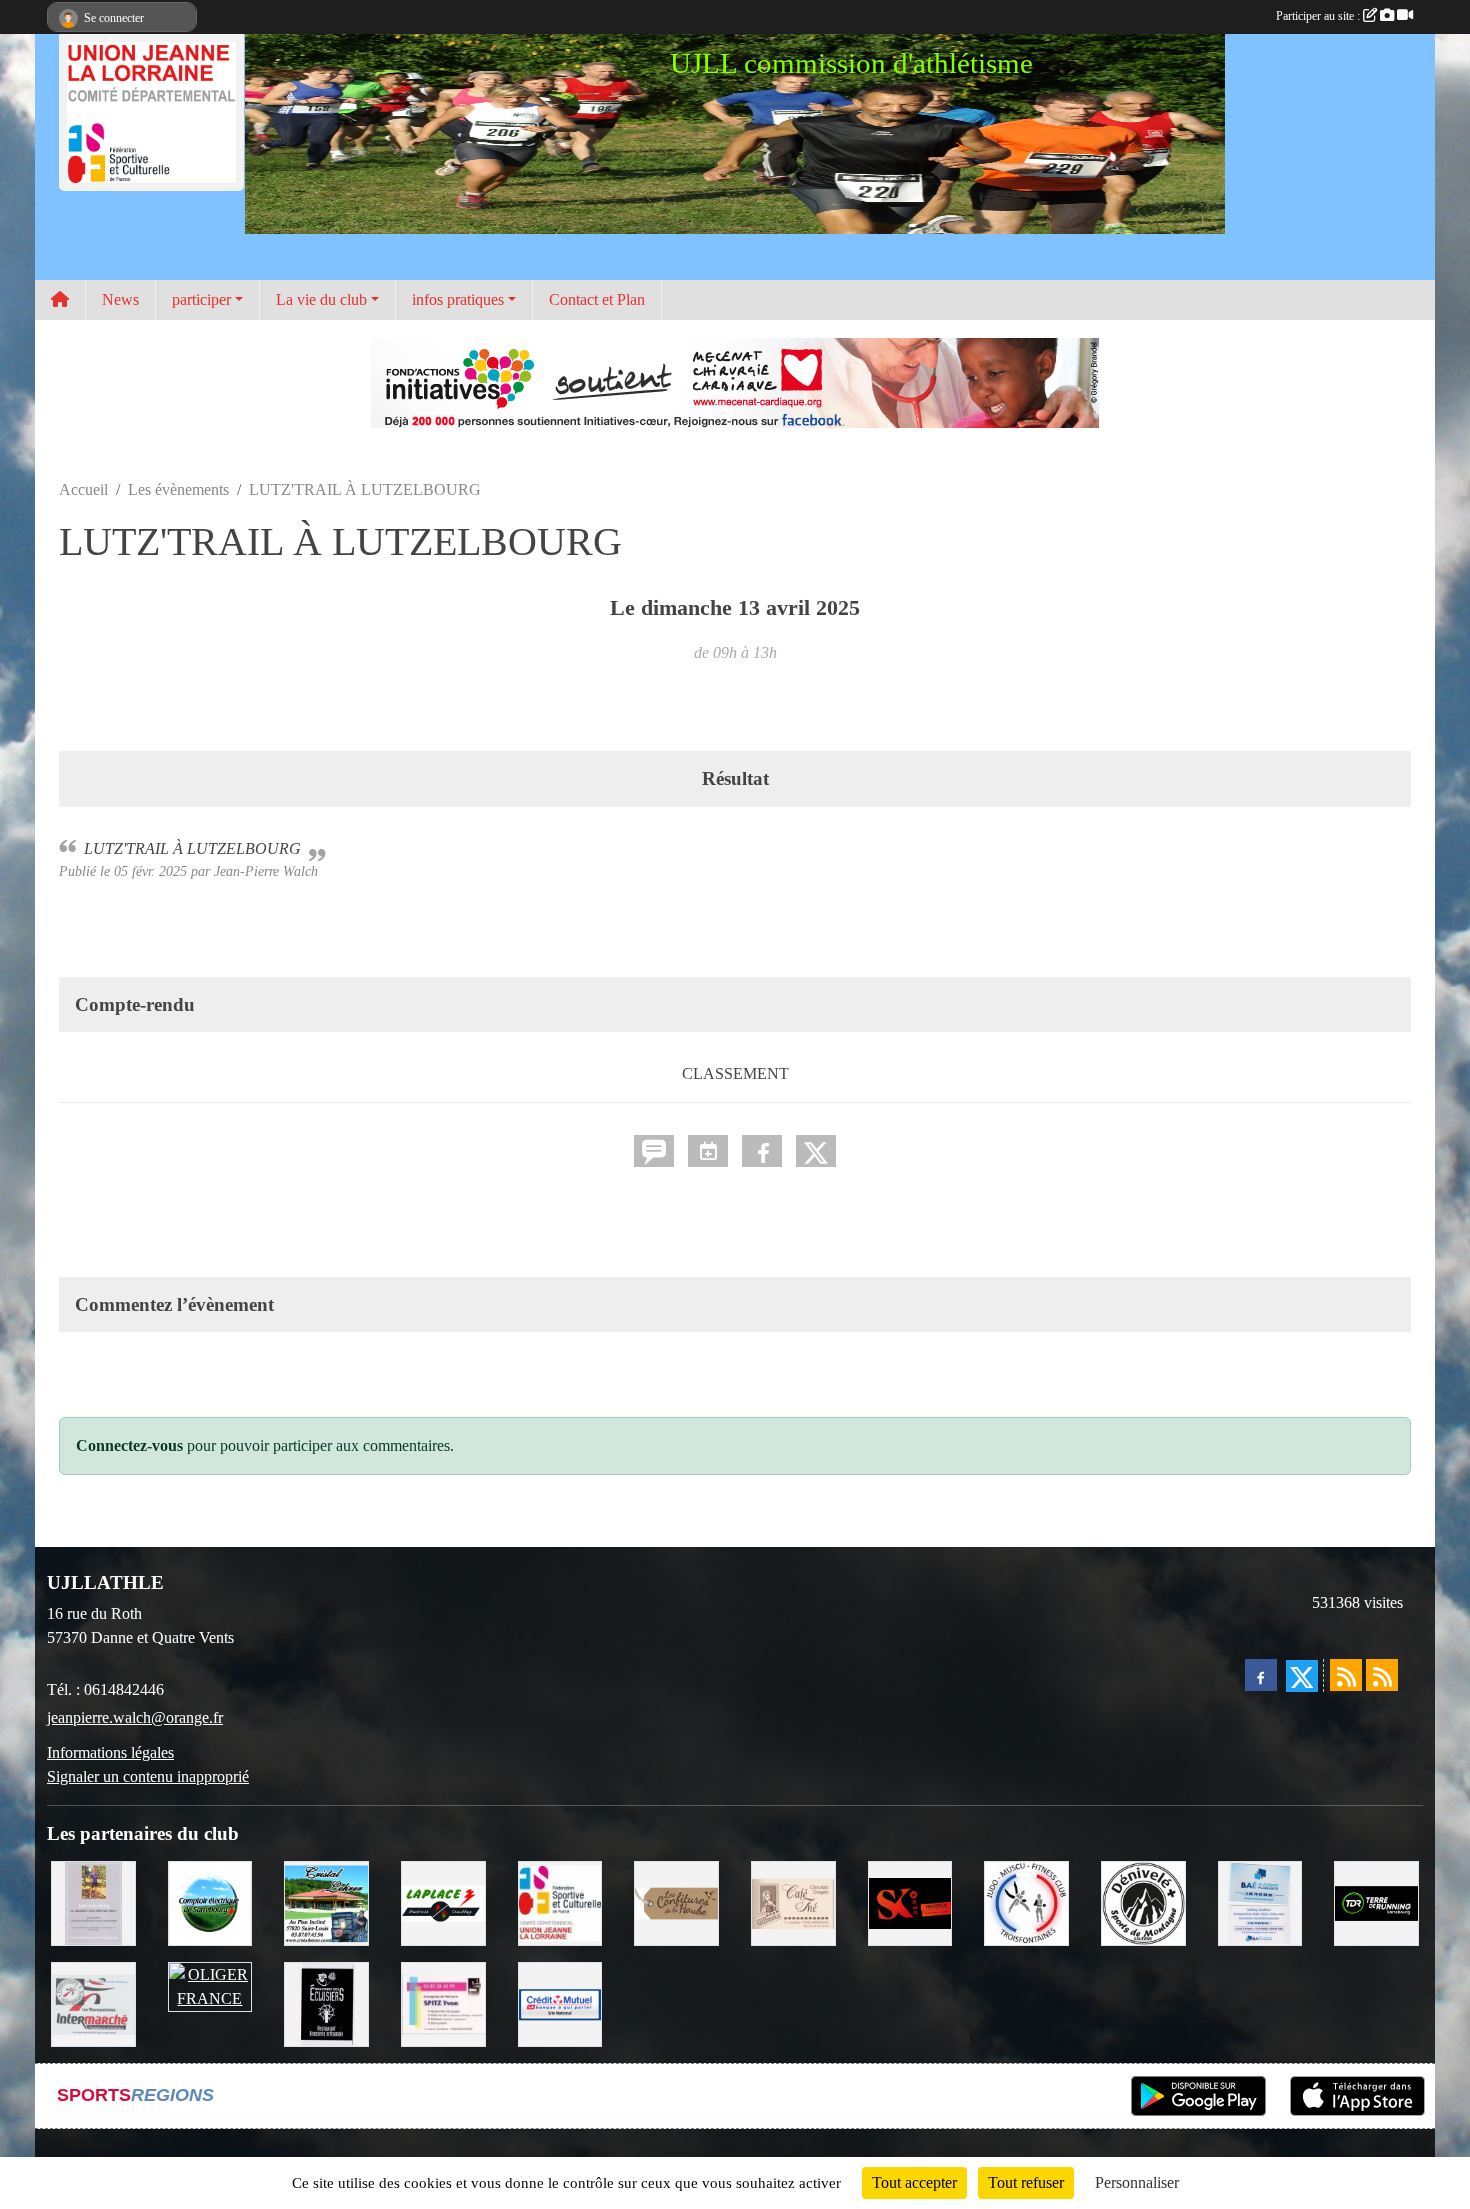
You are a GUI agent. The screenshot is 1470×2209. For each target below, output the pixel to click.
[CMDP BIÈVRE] (560, 2002)
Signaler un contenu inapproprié (148, 1776)
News (120, 299)
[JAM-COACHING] (93, 1901)
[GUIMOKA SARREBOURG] (793, 1901)
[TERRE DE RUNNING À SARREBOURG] (1376, 1901)
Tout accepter (914, 2182)
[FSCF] (560, 1901)
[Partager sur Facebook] (762, 1151)
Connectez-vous (129, 1445)
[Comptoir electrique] (210, 1901)
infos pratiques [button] (458, 299)
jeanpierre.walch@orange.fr (135, 1717)
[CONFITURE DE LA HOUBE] (676, 1901)
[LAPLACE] (443, 1901)
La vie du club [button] (321, 299)
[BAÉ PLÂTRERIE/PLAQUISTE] (1260, 1901)
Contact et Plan (597, 299)
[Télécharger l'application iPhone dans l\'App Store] (1357, 2096)
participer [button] (201, 299)
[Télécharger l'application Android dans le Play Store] (1198, 2096)
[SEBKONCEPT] (910, 1901)
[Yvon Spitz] (443, 2002)
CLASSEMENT (735, 1073)
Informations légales (110, 1752)
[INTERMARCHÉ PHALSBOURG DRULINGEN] (93, 2002)
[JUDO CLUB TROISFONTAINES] (1026, 1901)
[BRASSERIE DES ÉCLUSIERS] (326, 2002)
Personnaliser (1137, 2182)
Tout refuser (1026, 2182)
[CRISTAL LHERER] (326, 1901)
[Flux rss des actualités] (1346, 1675)
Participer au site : (1319, 16)
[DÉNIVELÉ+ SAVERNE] (1143, 1901)
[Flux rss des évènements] (1382, 1675)
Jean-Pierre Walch (266, 871)
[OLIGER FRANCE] (210, 1985)
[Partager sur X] (816, 1151)
